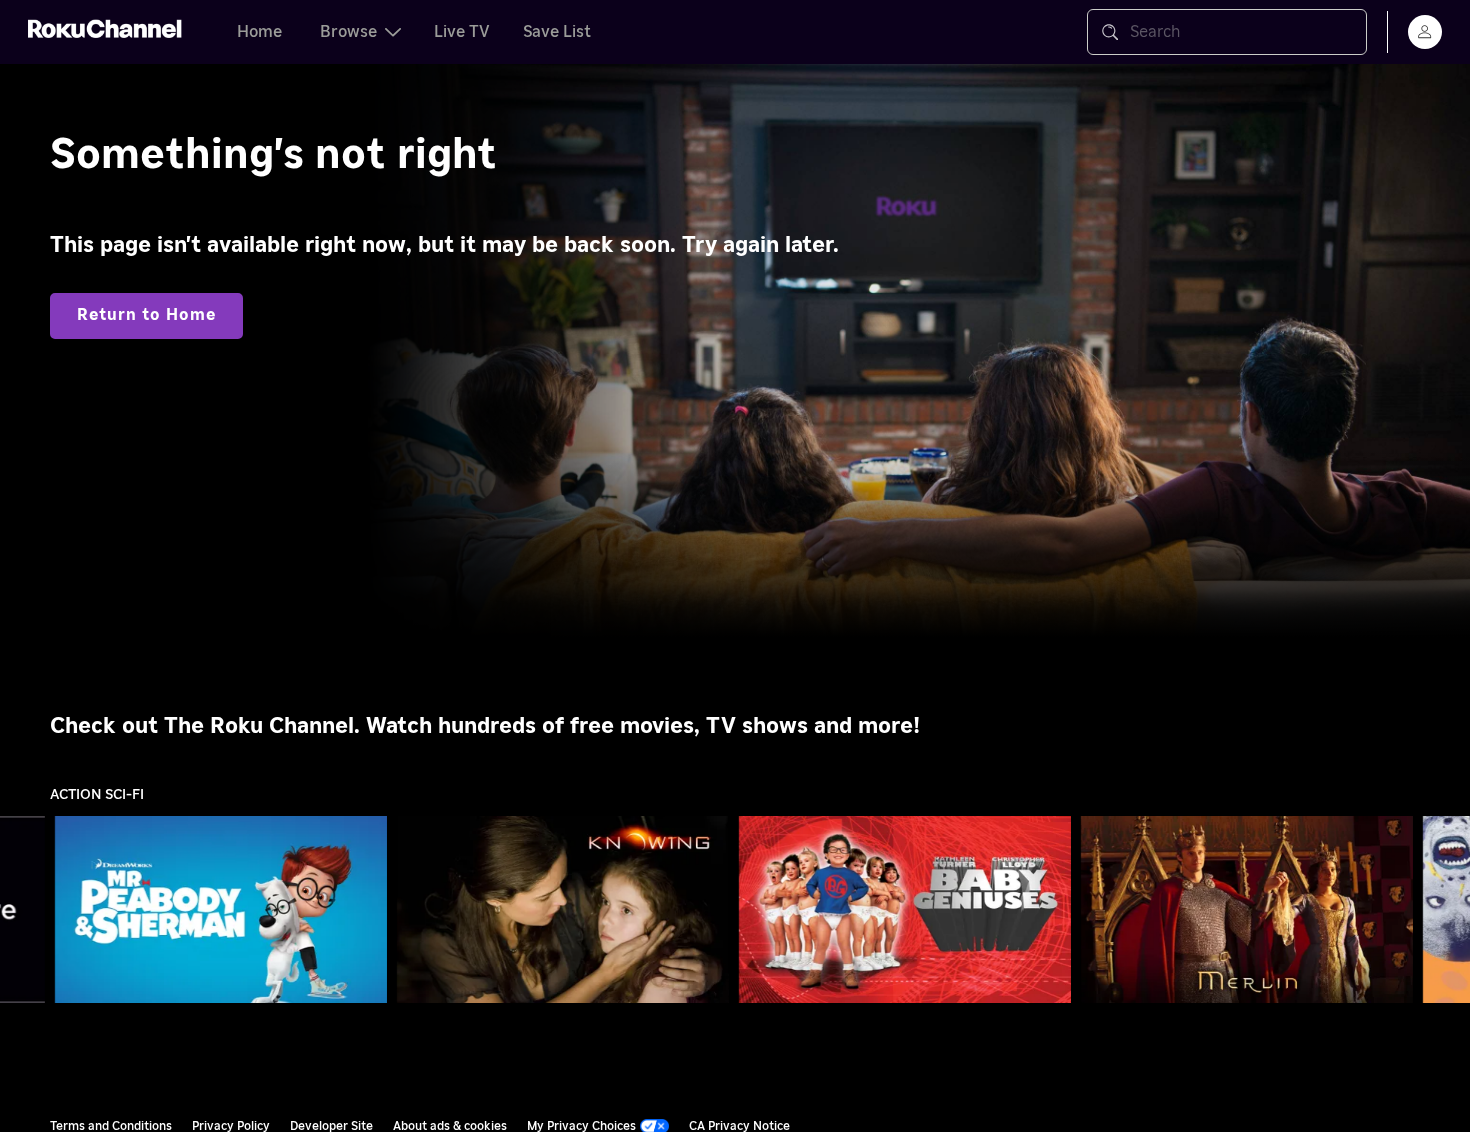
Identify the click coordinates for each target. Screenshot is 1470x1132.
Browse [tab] (348, 32)
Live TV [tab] (462, 32)
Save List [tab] (557, 32)
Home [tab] (259, 32)
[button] (225, 909)
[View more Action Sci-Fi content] (1445, 910)
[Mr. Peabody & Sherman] (221, 910)
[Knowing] (563, 910)
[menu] (1425, 32)
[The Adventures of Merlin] (1247, 909)
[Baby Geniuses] (905, 910)
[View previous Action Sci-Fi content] (25, 910)
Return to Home (146, 315)
